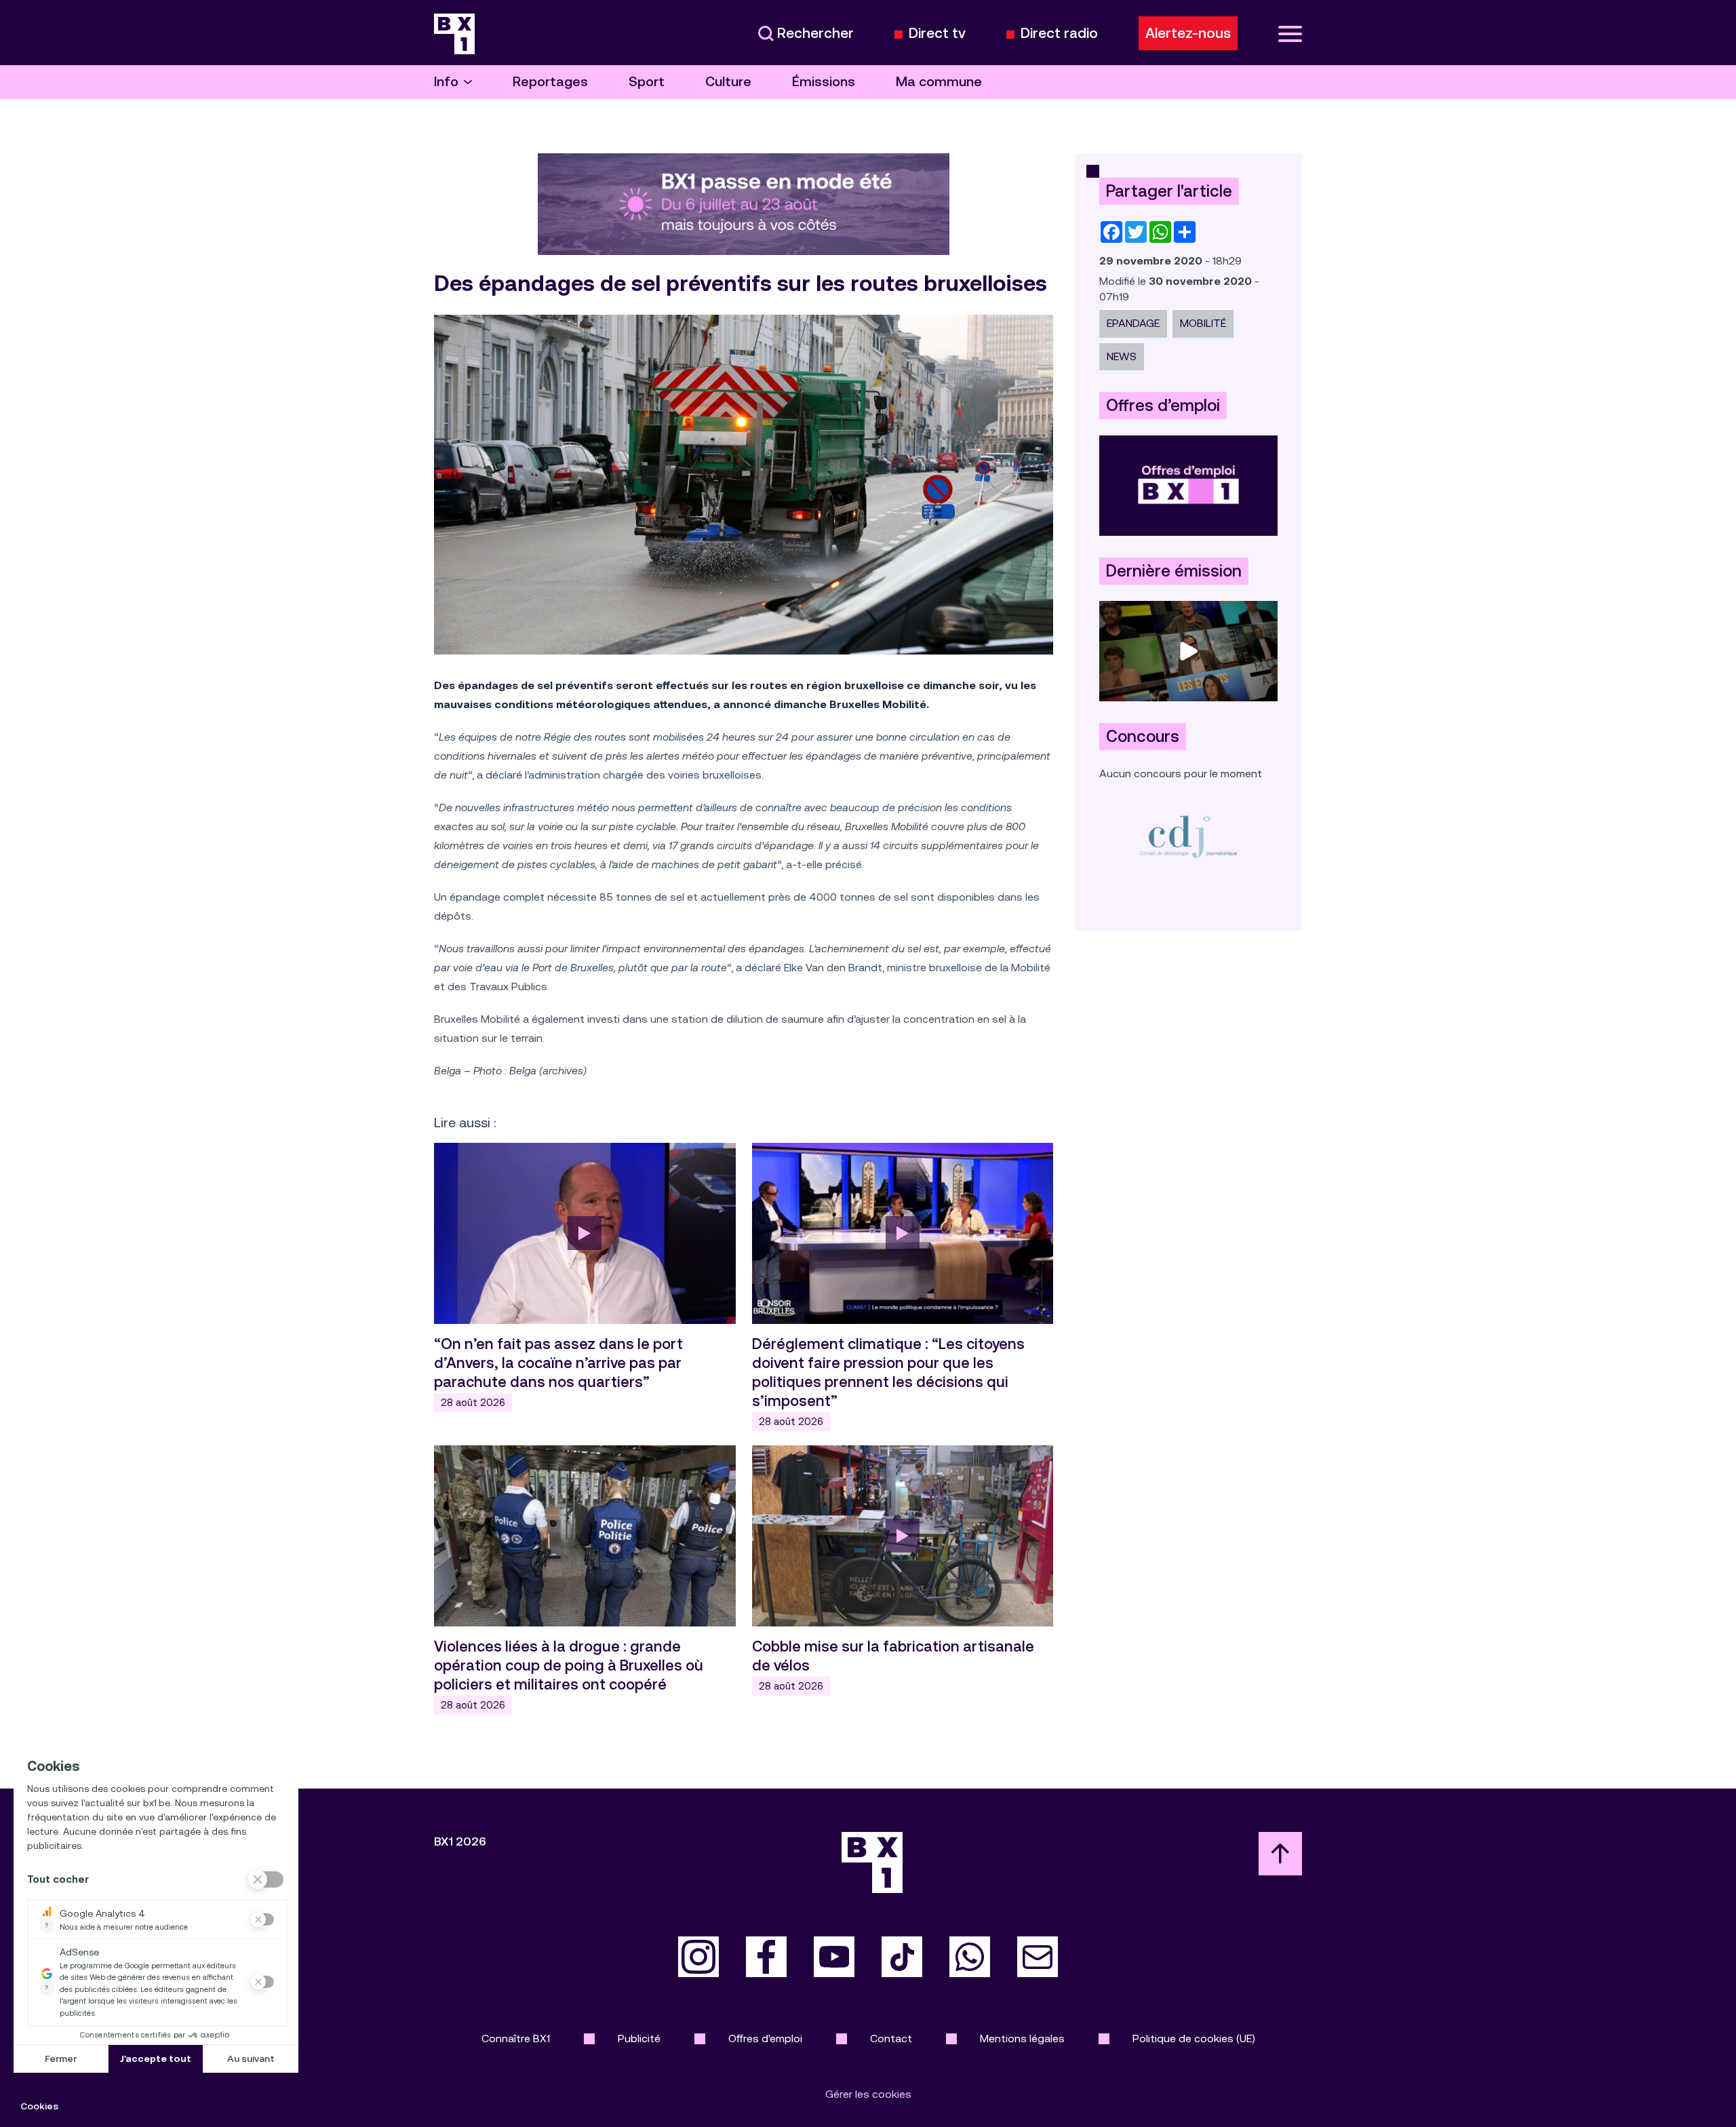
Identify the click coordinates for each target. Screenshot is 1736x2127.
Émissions (824, 82)
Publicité (639, 2038)
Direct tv (937, 34)
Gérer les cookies (868, 2094)
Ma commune (939, 82)
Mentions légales (1022, 2038)
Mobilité (1203, 323)
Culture (728, 82)
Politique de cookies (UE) (1194, 2038)
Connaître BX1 (516, 2038)
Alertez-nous (1188, 33)
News (1122, 356)
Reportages (550, 82)
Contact (891, 2038)
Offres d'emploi (765, 2038)
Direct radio (1059, 34)
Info (446, 82)
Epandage (1133, 323)
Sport (647, 82)
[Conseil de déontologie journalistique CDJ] (1188, 836)
